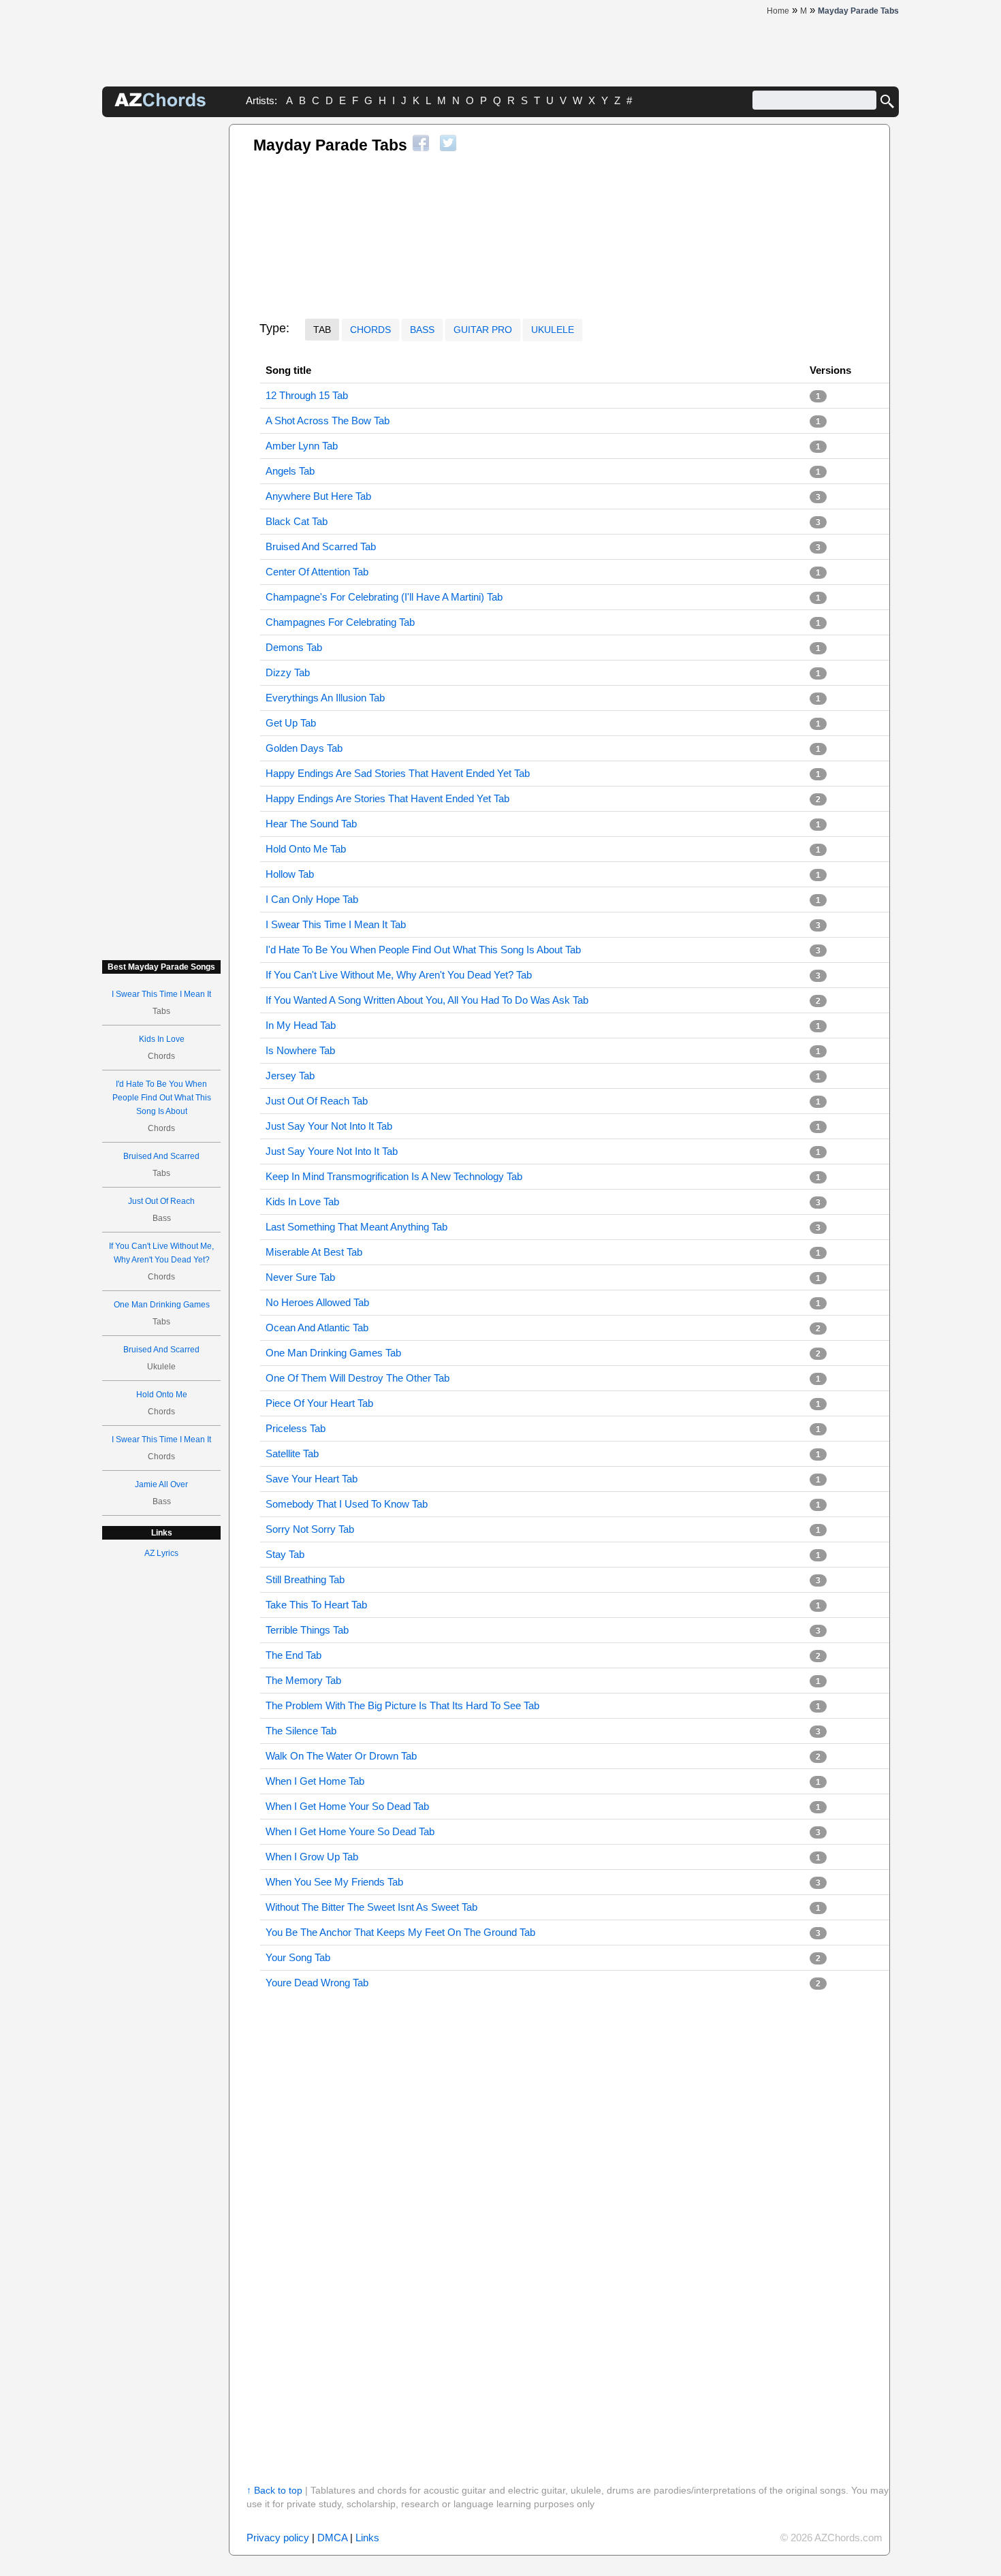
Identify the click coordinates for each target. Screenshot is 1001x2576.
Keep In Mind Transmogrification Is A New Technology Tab (394, 1176)
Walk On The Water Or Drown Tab (341, 1756)
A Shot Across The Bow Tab (328, 420)
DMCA (332, 2538)
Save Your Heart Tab (312, 1479)
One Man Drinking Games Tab (333, 1353)
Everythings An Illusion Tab (325, 698)
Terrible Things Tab (307, 1630)
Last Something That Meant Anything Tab (356, 1227)
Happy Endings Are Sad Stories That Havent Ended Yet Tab (398, 773)
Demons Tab (294, 647)
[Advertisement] (161, 328)
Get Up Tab (291, 723)
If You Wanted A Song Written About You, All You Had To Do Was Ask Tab (427, 1000)
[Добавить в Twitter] (448, 143)
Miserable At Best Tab (314, 1252)
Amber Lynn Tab (302, 446)
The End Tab (293, 1655)
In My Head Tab (301, 1025)
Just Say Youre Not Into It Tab (332, 1151)
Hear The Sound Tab (311, 824)
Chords (370, 330)
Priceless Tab (296, 1428)
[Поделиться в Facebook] (421, 143)
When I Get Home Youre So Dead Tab (350, 1831)
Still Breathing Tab (305, 1579)
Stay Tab (285, 1554)
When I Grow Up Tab (312, 1857)
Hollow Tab (290, 874)
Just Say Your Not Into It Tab (329, 1126)
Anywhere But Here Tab (318, 496)
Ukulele (553, 330)
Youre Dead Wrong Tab (317, 1983)
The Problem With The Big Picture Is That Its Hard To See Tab (402, 1705)
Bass (422, 330)
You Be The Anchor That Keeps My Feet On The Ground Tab (400, 1932)
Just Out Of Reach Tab (317, 1101)
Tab (322, 330)
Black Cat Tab (297, 521)
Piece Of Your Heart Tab (319, 1403)
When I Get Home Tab (315, 1781)
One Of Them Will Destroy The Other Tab (357, 1378)
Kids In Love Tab (302, 1202)
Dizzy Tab (288, 672)
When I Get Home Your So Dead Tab (347, 1806)
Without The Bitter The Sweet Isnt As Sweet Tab (371, 1907)
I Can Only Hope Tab (312, 899)
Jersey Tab (290, 1076)
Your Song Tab (298, 1957)
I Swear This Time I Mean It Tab (336, 924)
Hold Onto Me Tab (306, 849)
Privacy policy (278, 2538)
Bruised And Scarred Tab (321, 546)
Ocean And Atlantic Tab (317, 1327)
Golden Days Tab (304, 748)
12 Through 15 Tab (307, 395)
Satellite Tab (292, 1453)
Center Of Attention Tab (317, 572)
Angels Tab (290, 471)
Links (367, 2538)
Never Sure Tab (300, 1277)
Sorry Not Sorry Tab (310, 1529)
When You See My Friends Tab (334, 1882)
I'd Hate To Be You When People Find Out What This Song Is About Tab (423, 950)
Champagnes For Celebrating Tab (340, 622)
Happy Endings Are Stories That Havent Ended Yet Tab (387, 798)
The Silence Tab (301, 1731)
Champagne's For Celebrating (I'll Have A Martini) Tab (384, 597)
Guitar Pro (483, 330)
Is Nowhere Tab (300, 1050)
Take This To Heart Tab (316, 1605)
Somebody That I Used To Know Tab (347, 1504)
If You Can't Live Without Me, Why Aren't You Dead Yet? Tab (399, 975)
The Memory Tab (303, 1680)
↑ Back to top (274, 2490)
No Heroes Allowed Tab (317, 1302)
